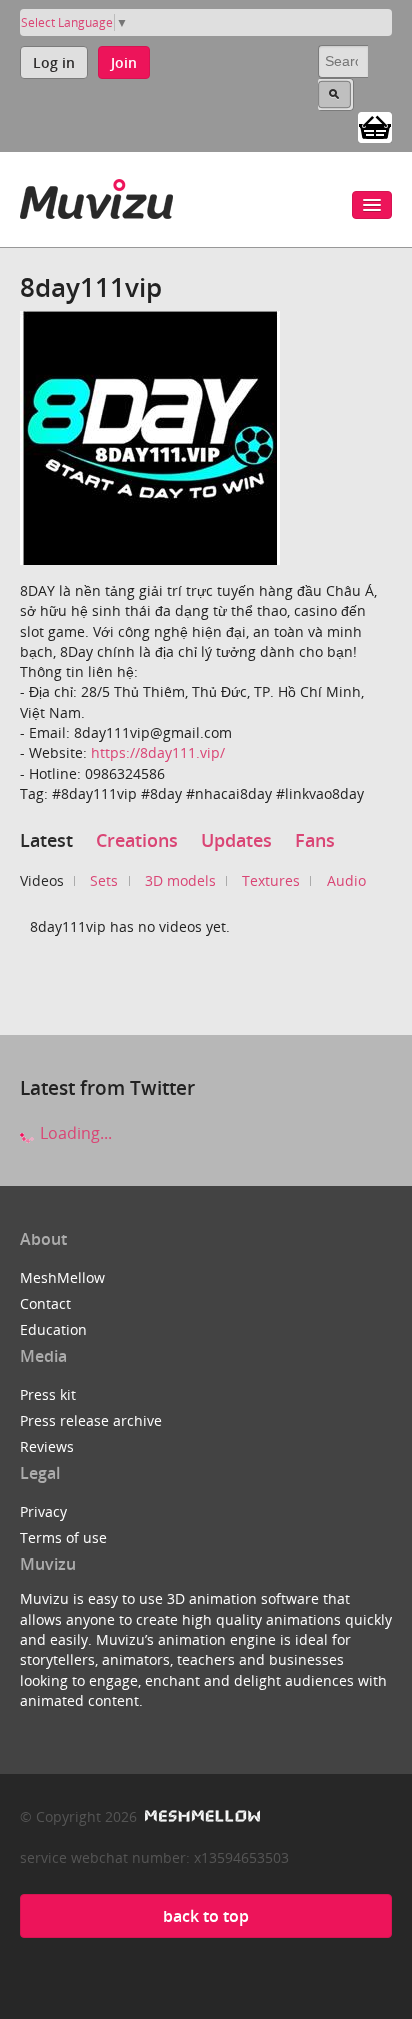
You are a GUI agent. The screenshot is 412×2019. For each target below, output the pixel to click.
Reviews (47, 1446)
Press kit (48, 1394)
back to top (206, 1916)
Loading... (74, 1133)
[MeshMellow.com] (200, 1816)
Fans (315, 840)
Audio (346, 880)
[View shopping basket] (375, 126)
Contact (45, 1303)
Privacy (43, 1511)
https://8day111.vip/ (158, 752)
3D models (180, 880)
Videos (42, 880)
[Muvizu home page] (96, 195)
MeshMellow (62, 1277)
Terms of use (63, 1537)
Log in (54, 62)
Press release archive (91, 1420)
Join (124, 62)
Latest (46, 840)
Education (53, 1329)
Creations (137, 840)
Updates (236, 840)
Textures (271, 880)
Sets (104, 880)
